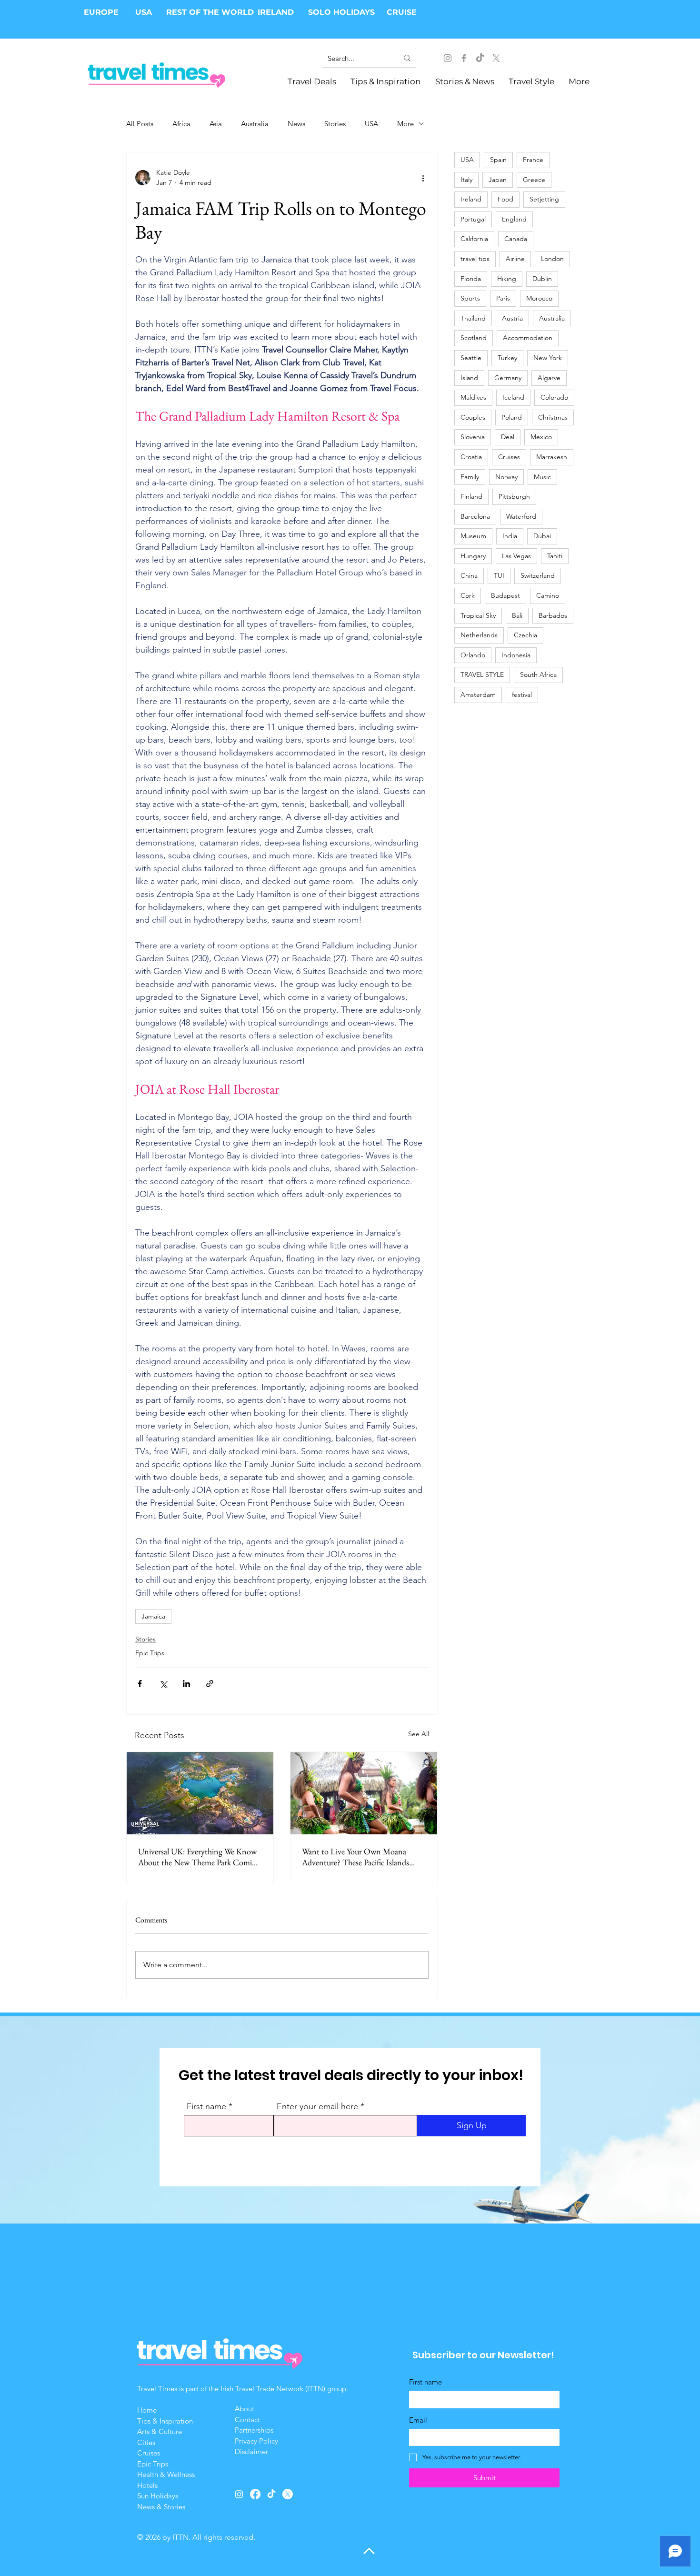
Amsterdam (478, 694)
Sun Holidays (158, 2496)
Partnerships (254, 2430)
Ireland (471, 199)
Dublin (542, 279)
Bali (517, 615)
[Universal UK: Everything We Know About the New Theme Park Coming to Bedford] (200, 1793)
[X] (496, 58)
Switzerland (538, 575)
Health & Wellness (166, 2474)
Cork (468, 595)
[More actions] (423, 178)
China (469, 575)
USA (144, 12)
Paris (503, 298)
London (552, 259)
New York (548, 358)
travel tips (475, 259)
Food (505, 199)
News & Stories (161, 2507)
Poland (512, 417)
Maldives (473, 397)
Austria (512, 318)
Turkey (507, 358)
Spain (498, 160)
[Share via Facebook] (140, 1684)
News (296, 124)
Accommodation (528, 338)
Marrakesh (552, 457)
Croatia (471, 457)
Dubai (542, 536)
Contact (247, 2420)
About (245, 2409)
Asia (216, 124)
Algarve (549, 378)
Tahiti (555, 556)
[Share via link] (210, 1684)
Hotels (147, 2485)
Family (470, 477)
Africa (181, 124)
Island (469, 378)
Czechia (525, 635)
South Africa (538, 674)
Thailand (473, 318)
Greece (534, 180)
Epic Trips (150, 1653)
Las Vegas (516, 556)
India (510, 536)
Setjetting (544, 199)
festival (522, 694)
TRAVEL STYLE (482, 674)
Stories (335, 124)
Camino (548, 595)
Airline (515, 259)
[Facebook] (464, 58)
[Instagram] (448, 58)
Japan (498, 180)
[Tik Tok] (480, 58)
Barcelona (475, 516)
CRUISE (402, 12)
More (405, 124)
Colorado (554, 397)
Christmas (553, 417)
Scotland (474, 338)
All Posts (140, 124)
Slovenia (473, 437)
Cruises (509, 457)
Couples (473, 417)
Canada (516, 239)
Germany (508, 378)
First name (206, 2106)
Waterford (521, 516)
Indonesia (516, 655)
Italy (466, 180)
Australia (255, 124)
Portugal (473, 219)
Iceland (513, 397)
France (533, 160)
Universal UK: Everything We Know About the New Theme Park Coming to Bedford (199, 1857)
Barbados (553, 615)
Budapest (505, 595)
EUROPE (102, 12)
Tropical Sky (478, 615)
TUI (499, 575)
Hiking (507, 279)
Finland (471, 496)
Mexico (541, 437)
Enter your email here (317, 2106)
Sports (470, 298)
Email (418, 2420)
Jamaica (153, 1616)
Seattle (471, 358)
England (514, 219)
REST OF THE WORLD (210, 12)
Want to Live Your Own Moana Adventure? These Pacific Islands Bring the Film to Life (355, 1857)
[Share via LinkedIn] (186, 1684)
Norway (506, 477)
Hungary (473, 556)
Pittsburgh (514, 496)
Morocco (539, 298)
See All (419, 1734)
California (474, 239)
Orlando (473, 655)
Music (542, 477)
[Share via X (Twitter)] (163, 1684)
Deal (508, 437)
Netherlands (479, 635)
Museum (473, 536)
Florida (471, 279)
